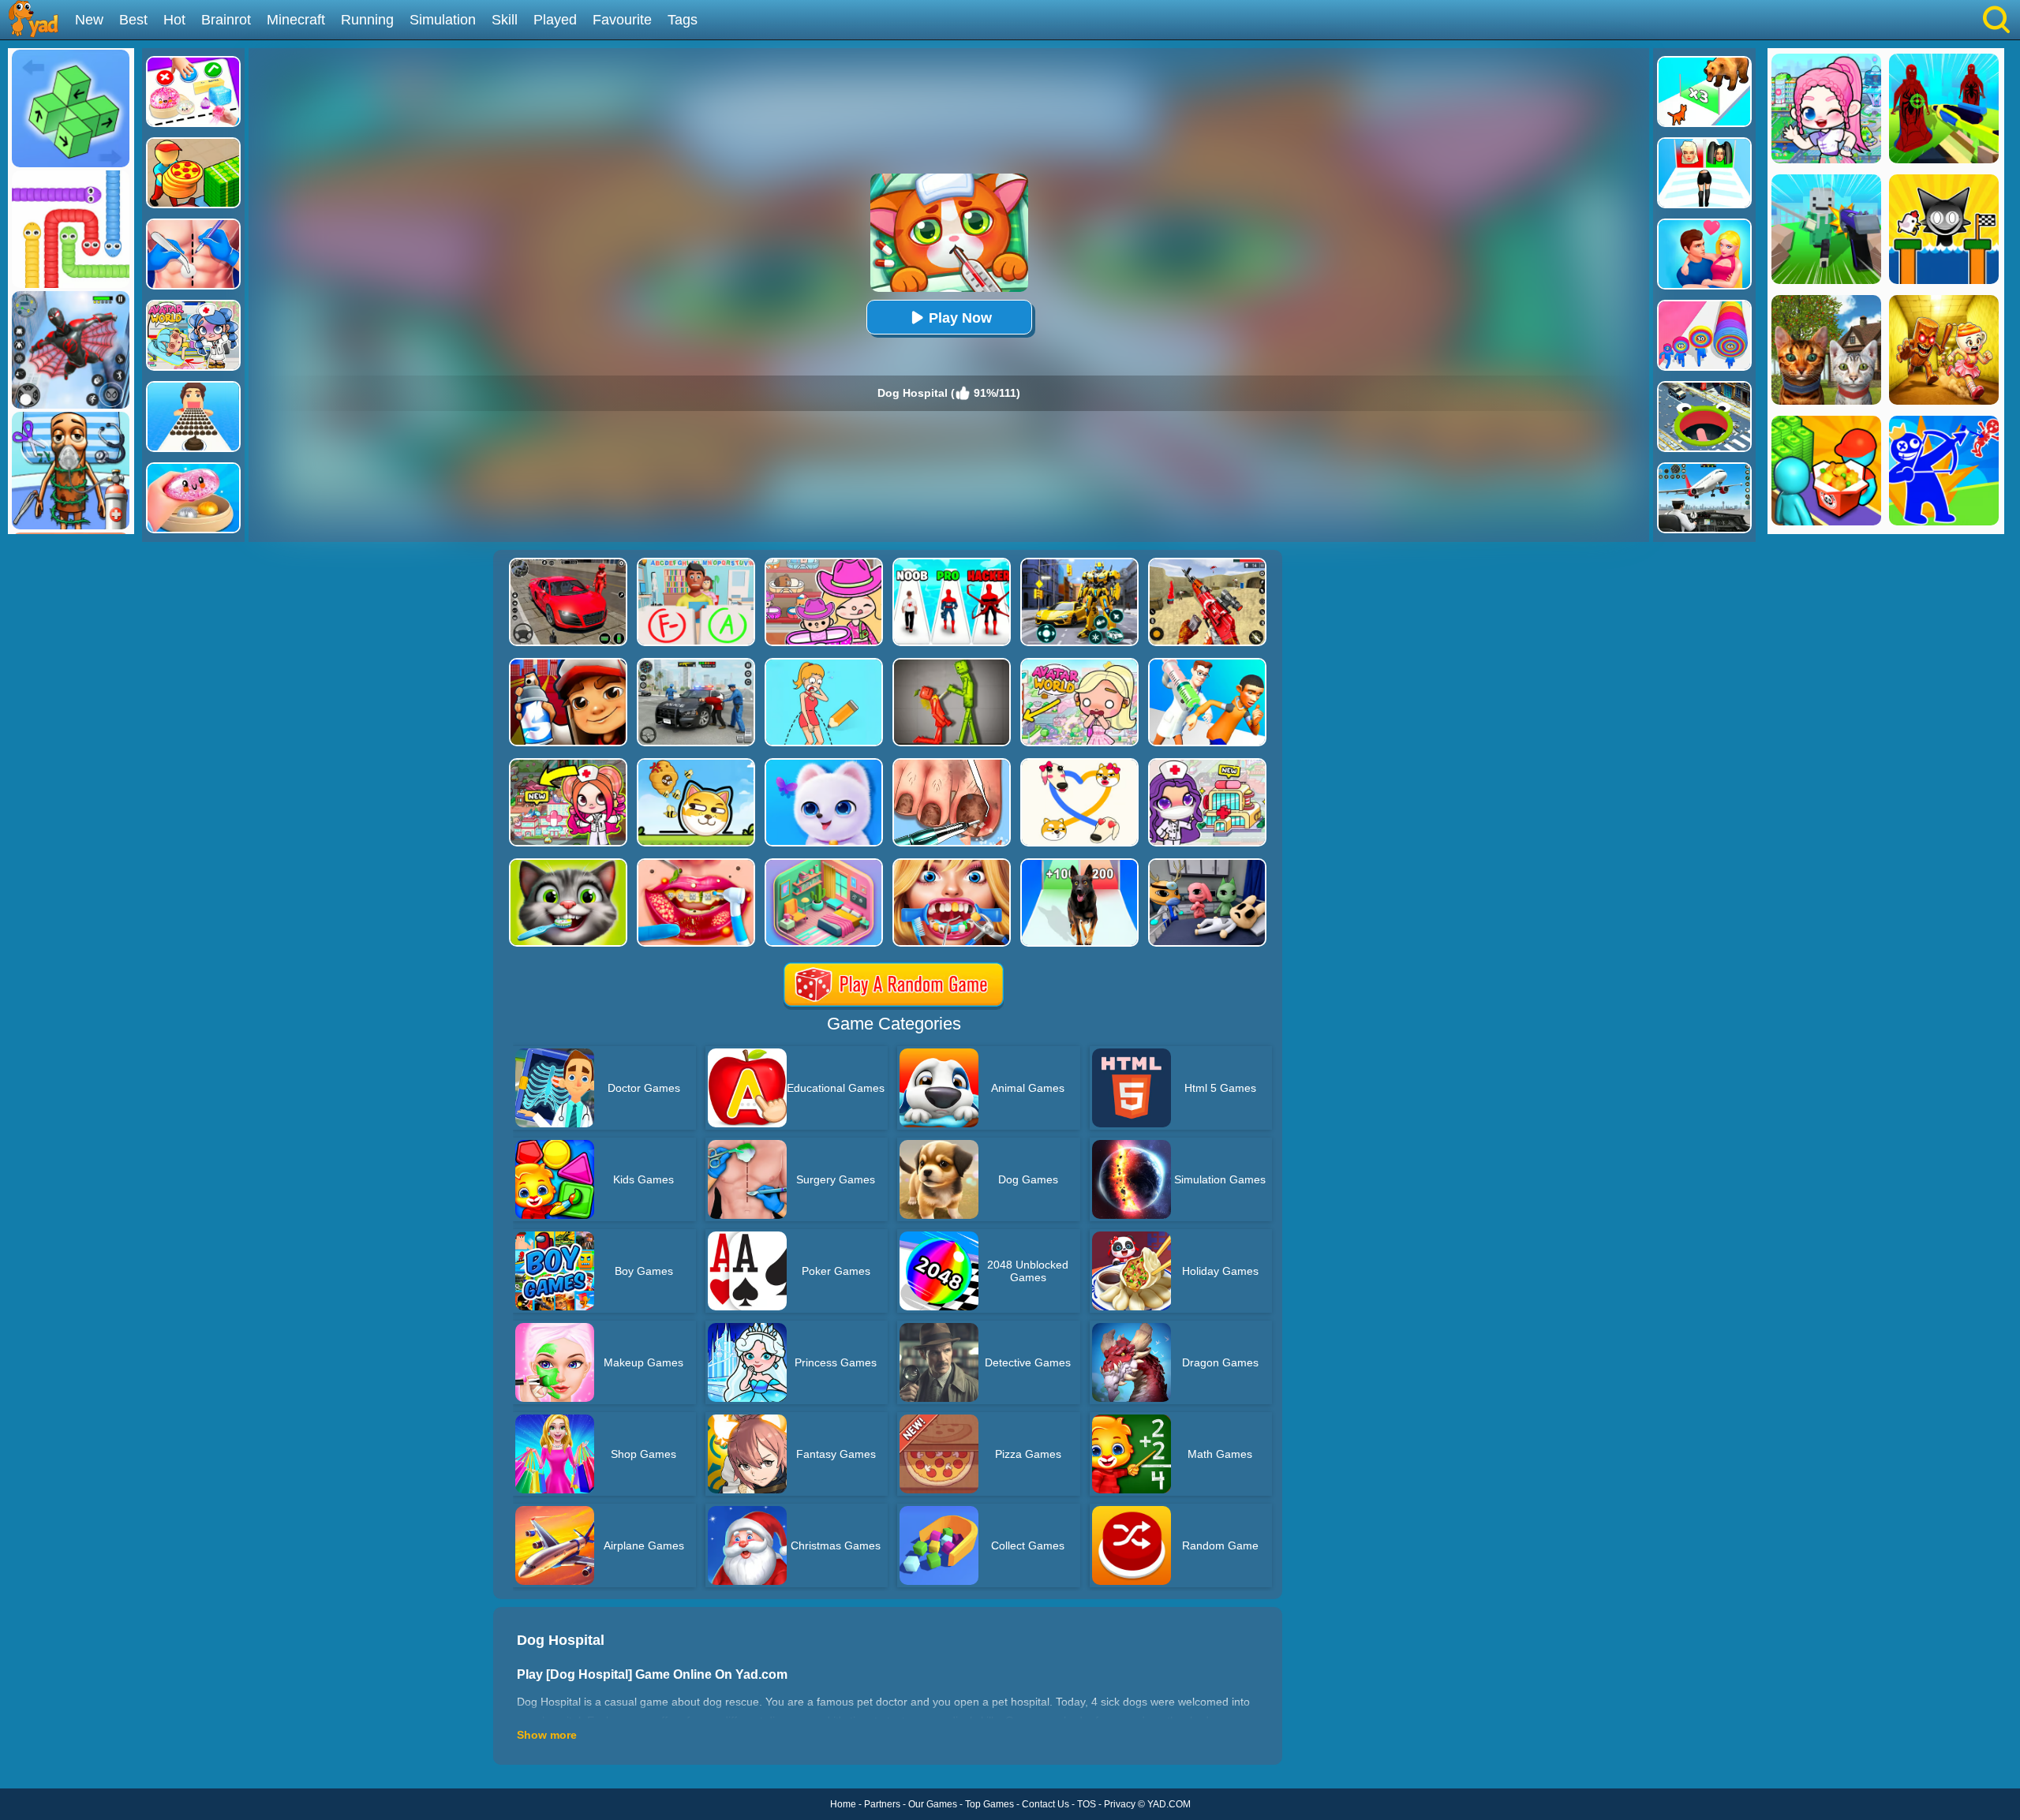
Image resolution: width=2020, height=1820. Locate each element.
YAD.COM (1169, 1804)
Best (133, 20)
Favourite (622, 20)
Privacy (1120, 1804)
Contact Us (1046, 1804)
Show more (547, 1735)
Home (843, 1804)
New (89, 20)
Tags (683, 20)
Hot (174, 20)
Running (367, 20)
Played (555, 20)
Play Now (960, 318)
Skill (505, 20)
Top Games (989, 1804)
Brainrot (226, 20)
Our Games (933, 1804)
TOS (1087, 1804)
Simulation (443, 20)
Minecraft (296, 20)
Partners (882, 1804)
